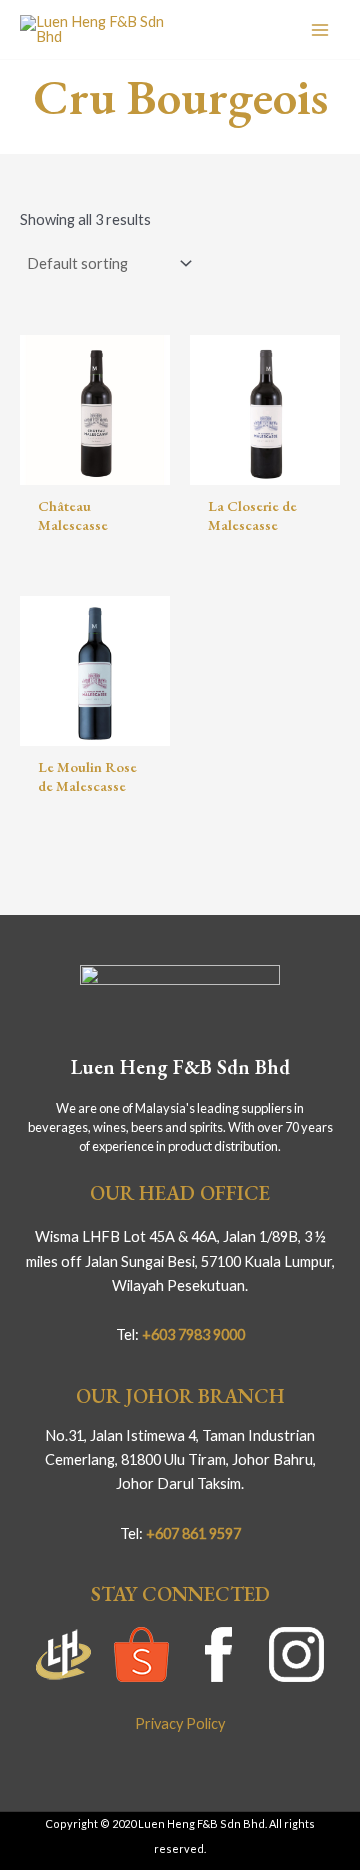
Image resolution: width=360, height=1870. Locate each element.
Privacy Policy (180, 1723)
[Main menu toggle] (320, 29)
